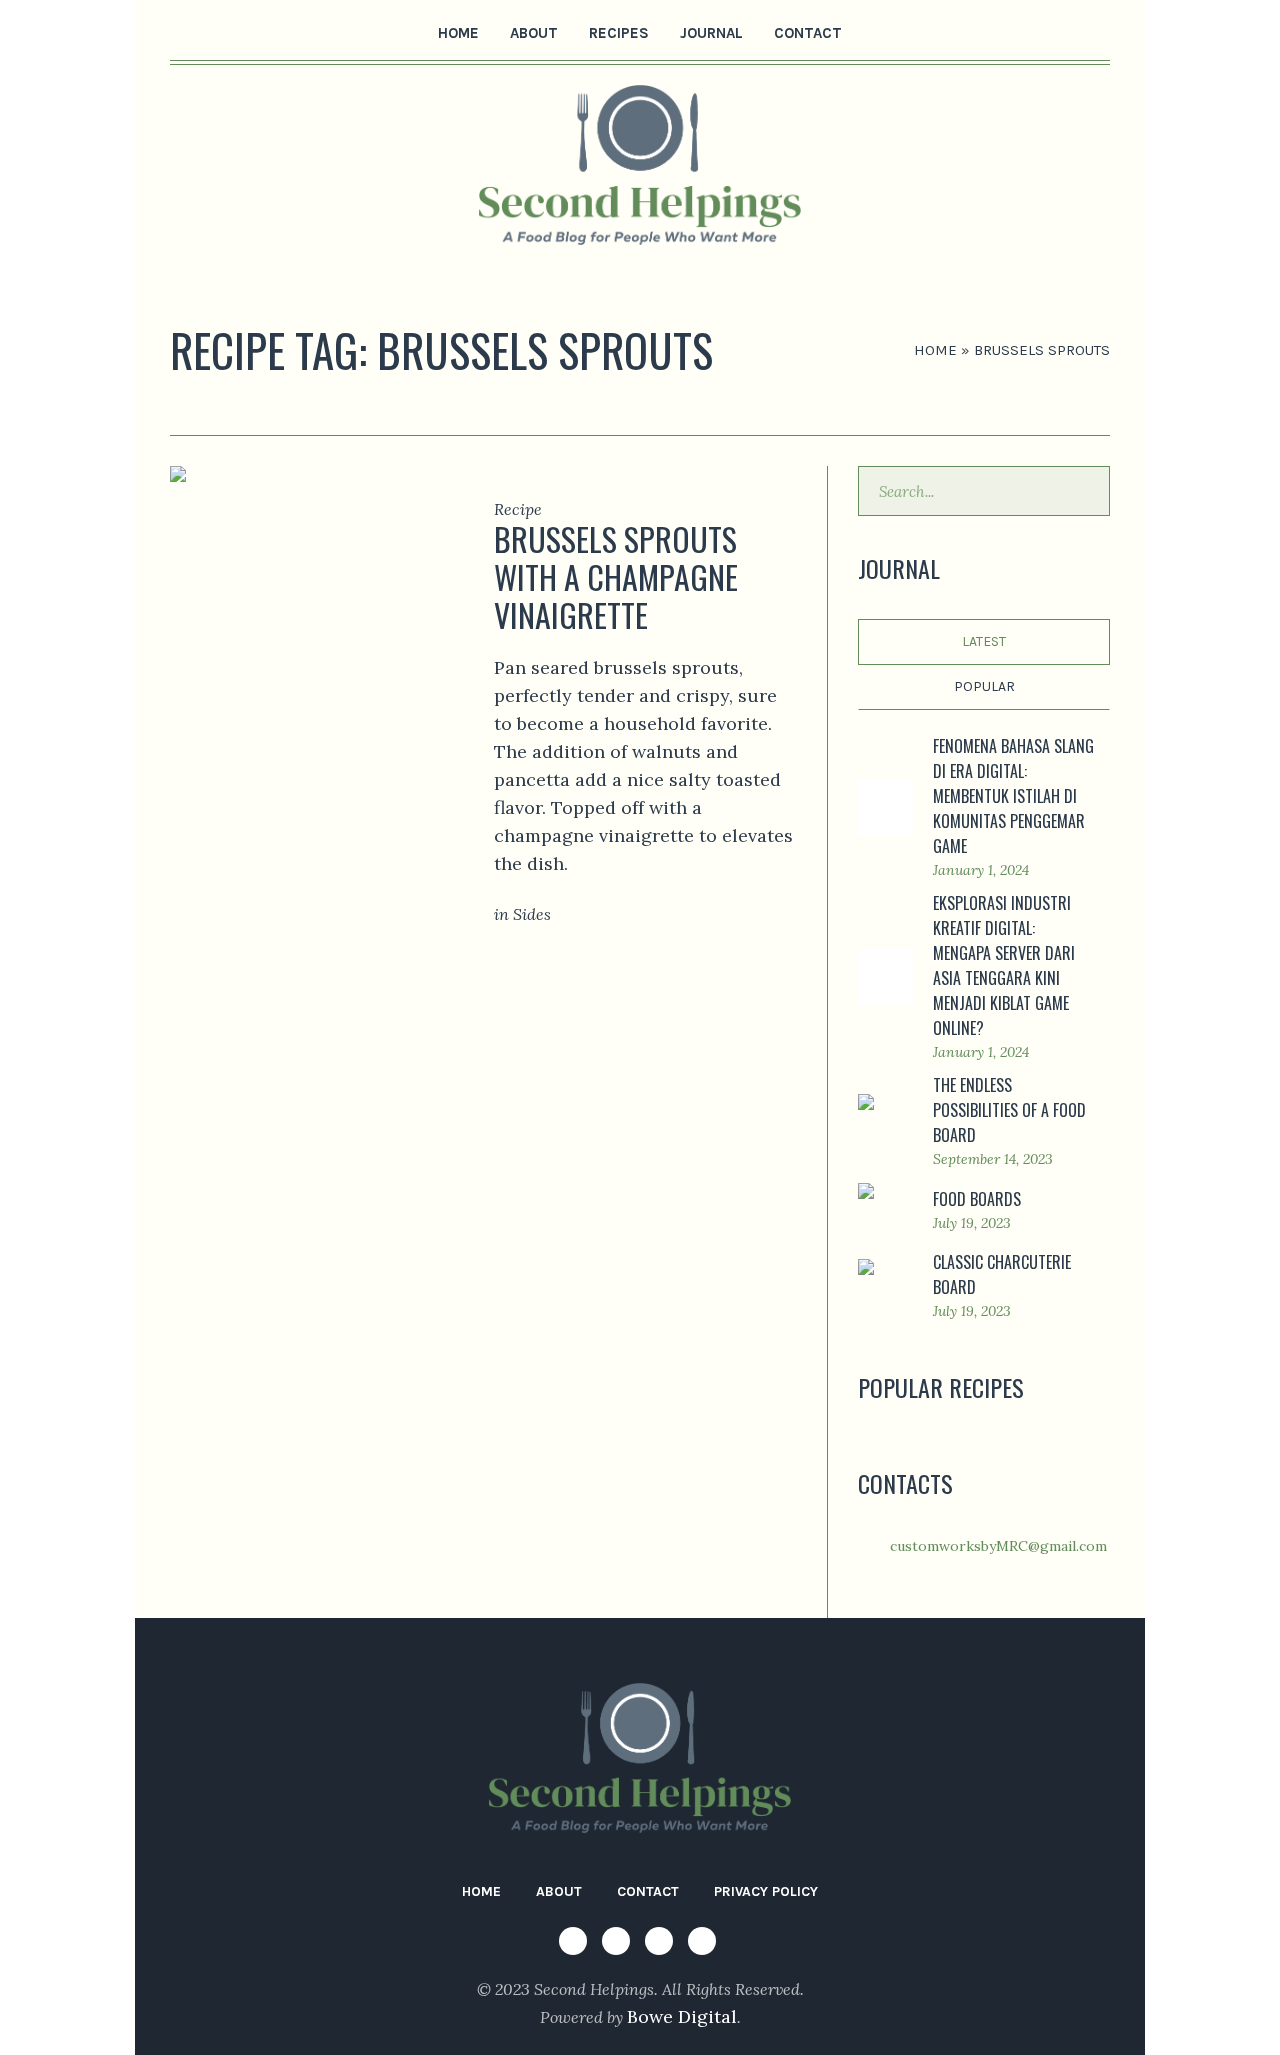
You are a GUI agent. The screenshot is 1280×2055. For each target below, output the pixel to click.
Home (935, 350)
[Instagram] (214, 31)
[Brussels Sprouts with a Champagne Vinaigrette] (302, 564)
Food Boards (977, 1199)
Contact (648, 1891)
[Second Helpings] (639, 1758)
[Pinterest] (245, 31)
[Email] (276, 31)
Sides (532, 914)
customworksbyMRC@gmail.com (998, 1546)
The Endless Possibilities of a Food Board (1009, 1110)
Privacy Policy (766, 1891)
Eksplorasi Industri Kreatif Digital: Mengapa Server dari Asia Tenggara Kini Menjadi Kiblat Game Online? (1004, 965)
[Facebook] (183, 31)
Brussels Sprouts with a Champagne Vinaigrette (616, 576)
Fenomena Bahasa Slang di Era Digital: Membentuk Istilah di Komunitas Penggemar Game (1013, 796)
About (559, 1891)
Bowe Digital (682, 2016)
